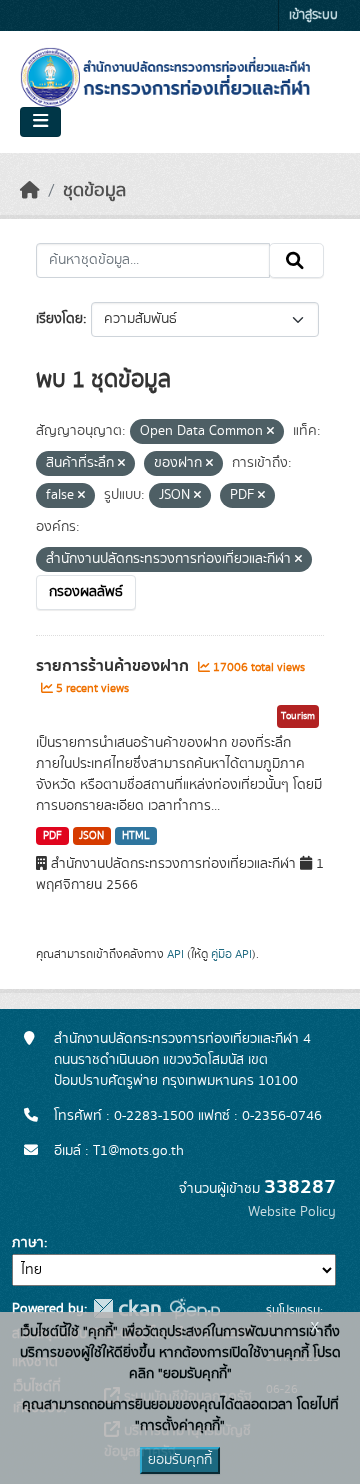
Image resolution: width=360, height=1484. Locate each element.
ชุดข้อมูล (94, 191)
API (175, 954)
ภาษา (28, 1243)
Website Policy (292, 1212)
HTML (136, 836)
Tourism (298, 716)
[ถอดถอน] (270, 432)
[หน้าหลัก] (30, 191)
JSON (91, 836)
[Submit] (296, 261)
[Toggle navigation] (40, 122)
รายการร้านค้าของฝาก (114, 666)
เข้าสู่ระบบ (313, 15)
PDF (52, 836)
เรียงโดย (59, 319)
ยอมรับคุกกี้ (180, 1460)
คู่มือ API (231, 954)
